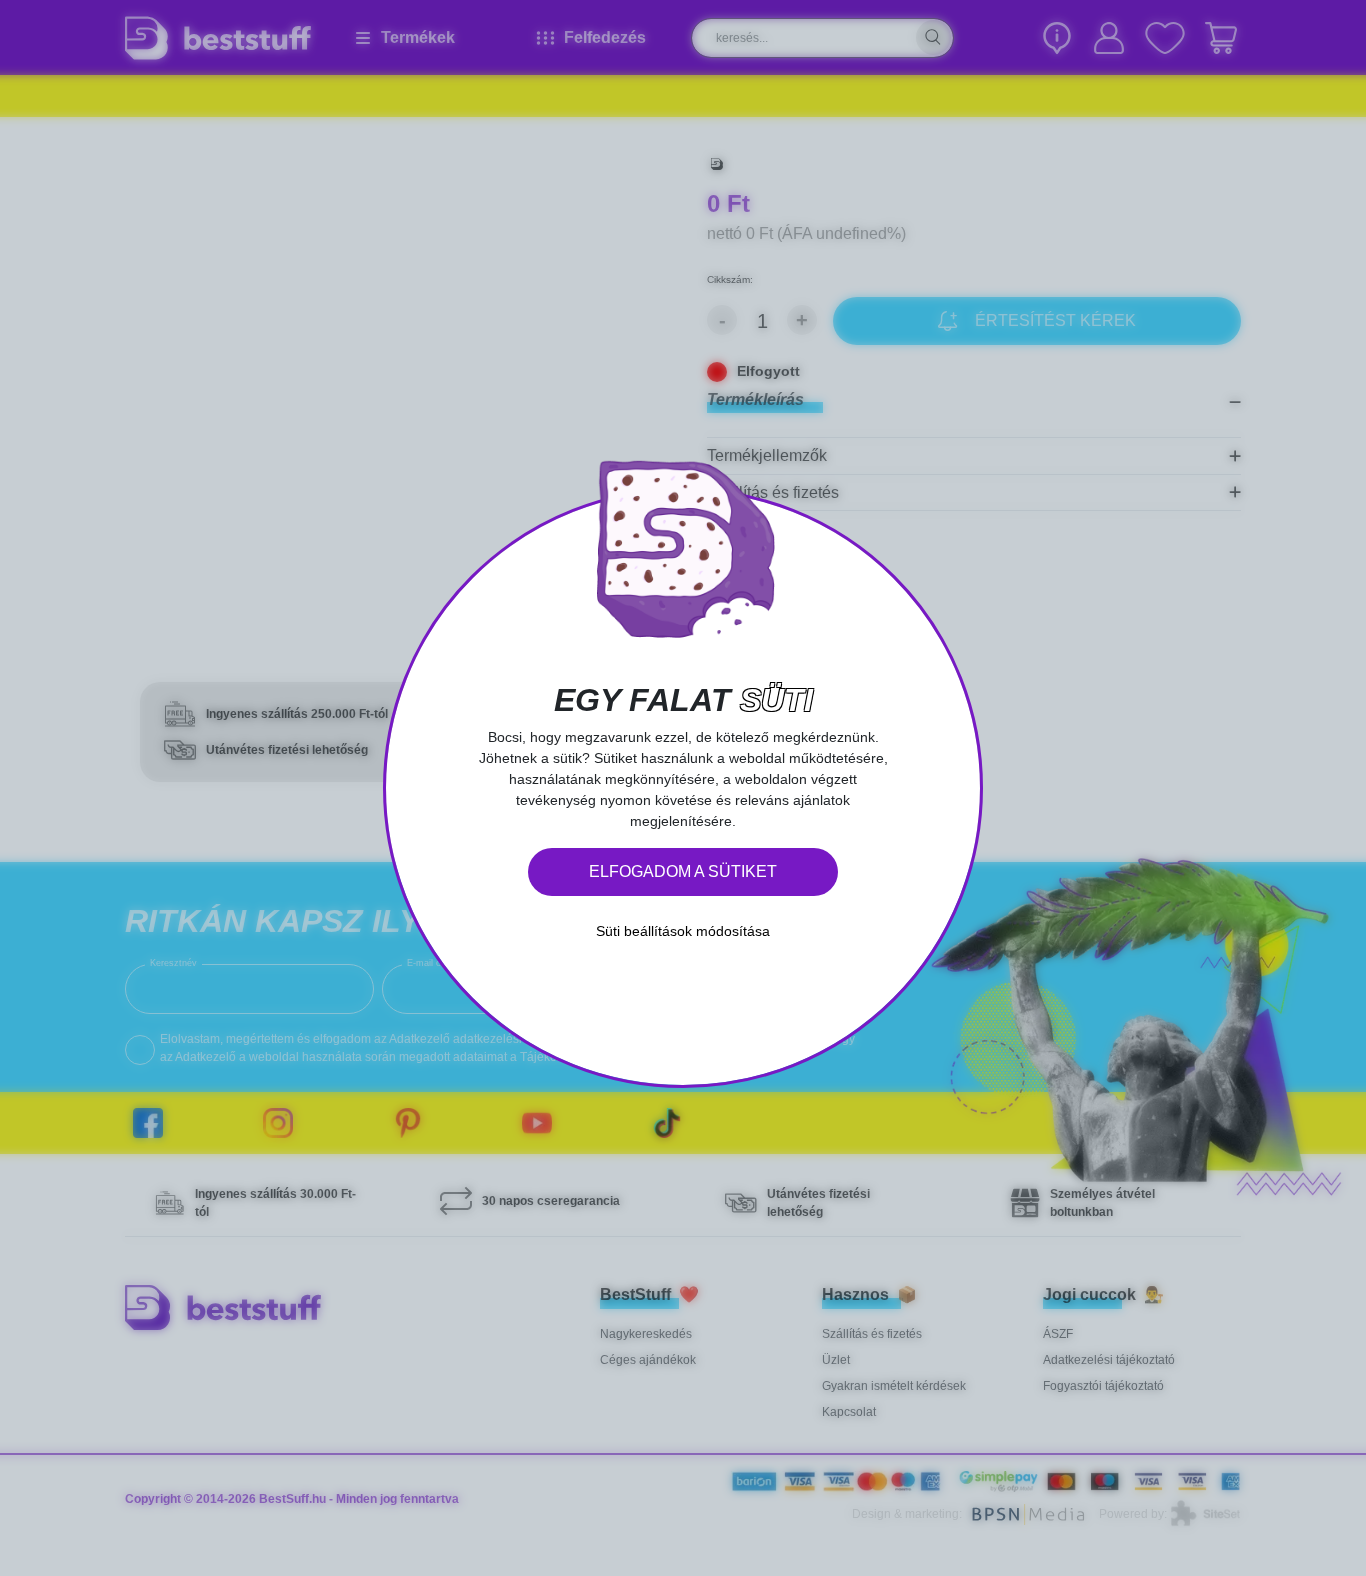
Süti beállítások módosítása (683, 931)
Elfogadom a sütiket (683, 871)
